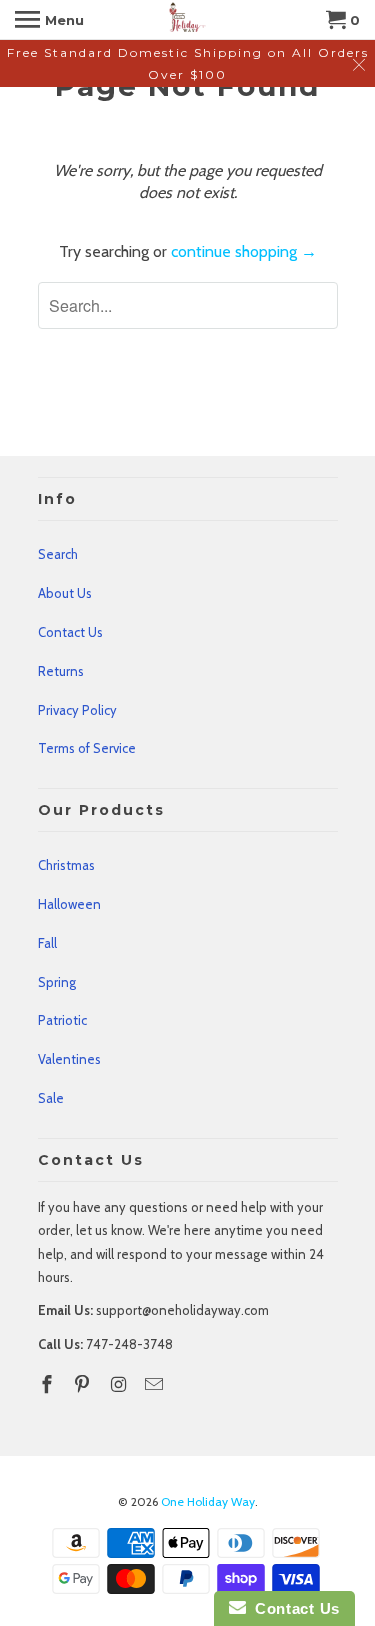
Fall (47, 943)
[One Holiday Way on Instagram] (120, 1385)
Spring (57, 982)
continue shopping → (244, 251)
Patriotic (62, 1020)
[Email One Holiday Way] (156, 1385)
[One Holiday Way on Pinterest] (84, 1385)
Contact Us (70, 632)
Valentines (69, 1059)
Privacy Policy (77, 710)
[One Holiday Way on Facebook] (49, 1385)
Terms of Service (87, 748)
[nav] (49, 20)
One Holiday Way (208, 1501)
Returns (61, 671)
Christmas (66, 865)
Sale (51, 1098)
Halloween (69, 904)
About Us (65, 593)
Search (58, 554)
